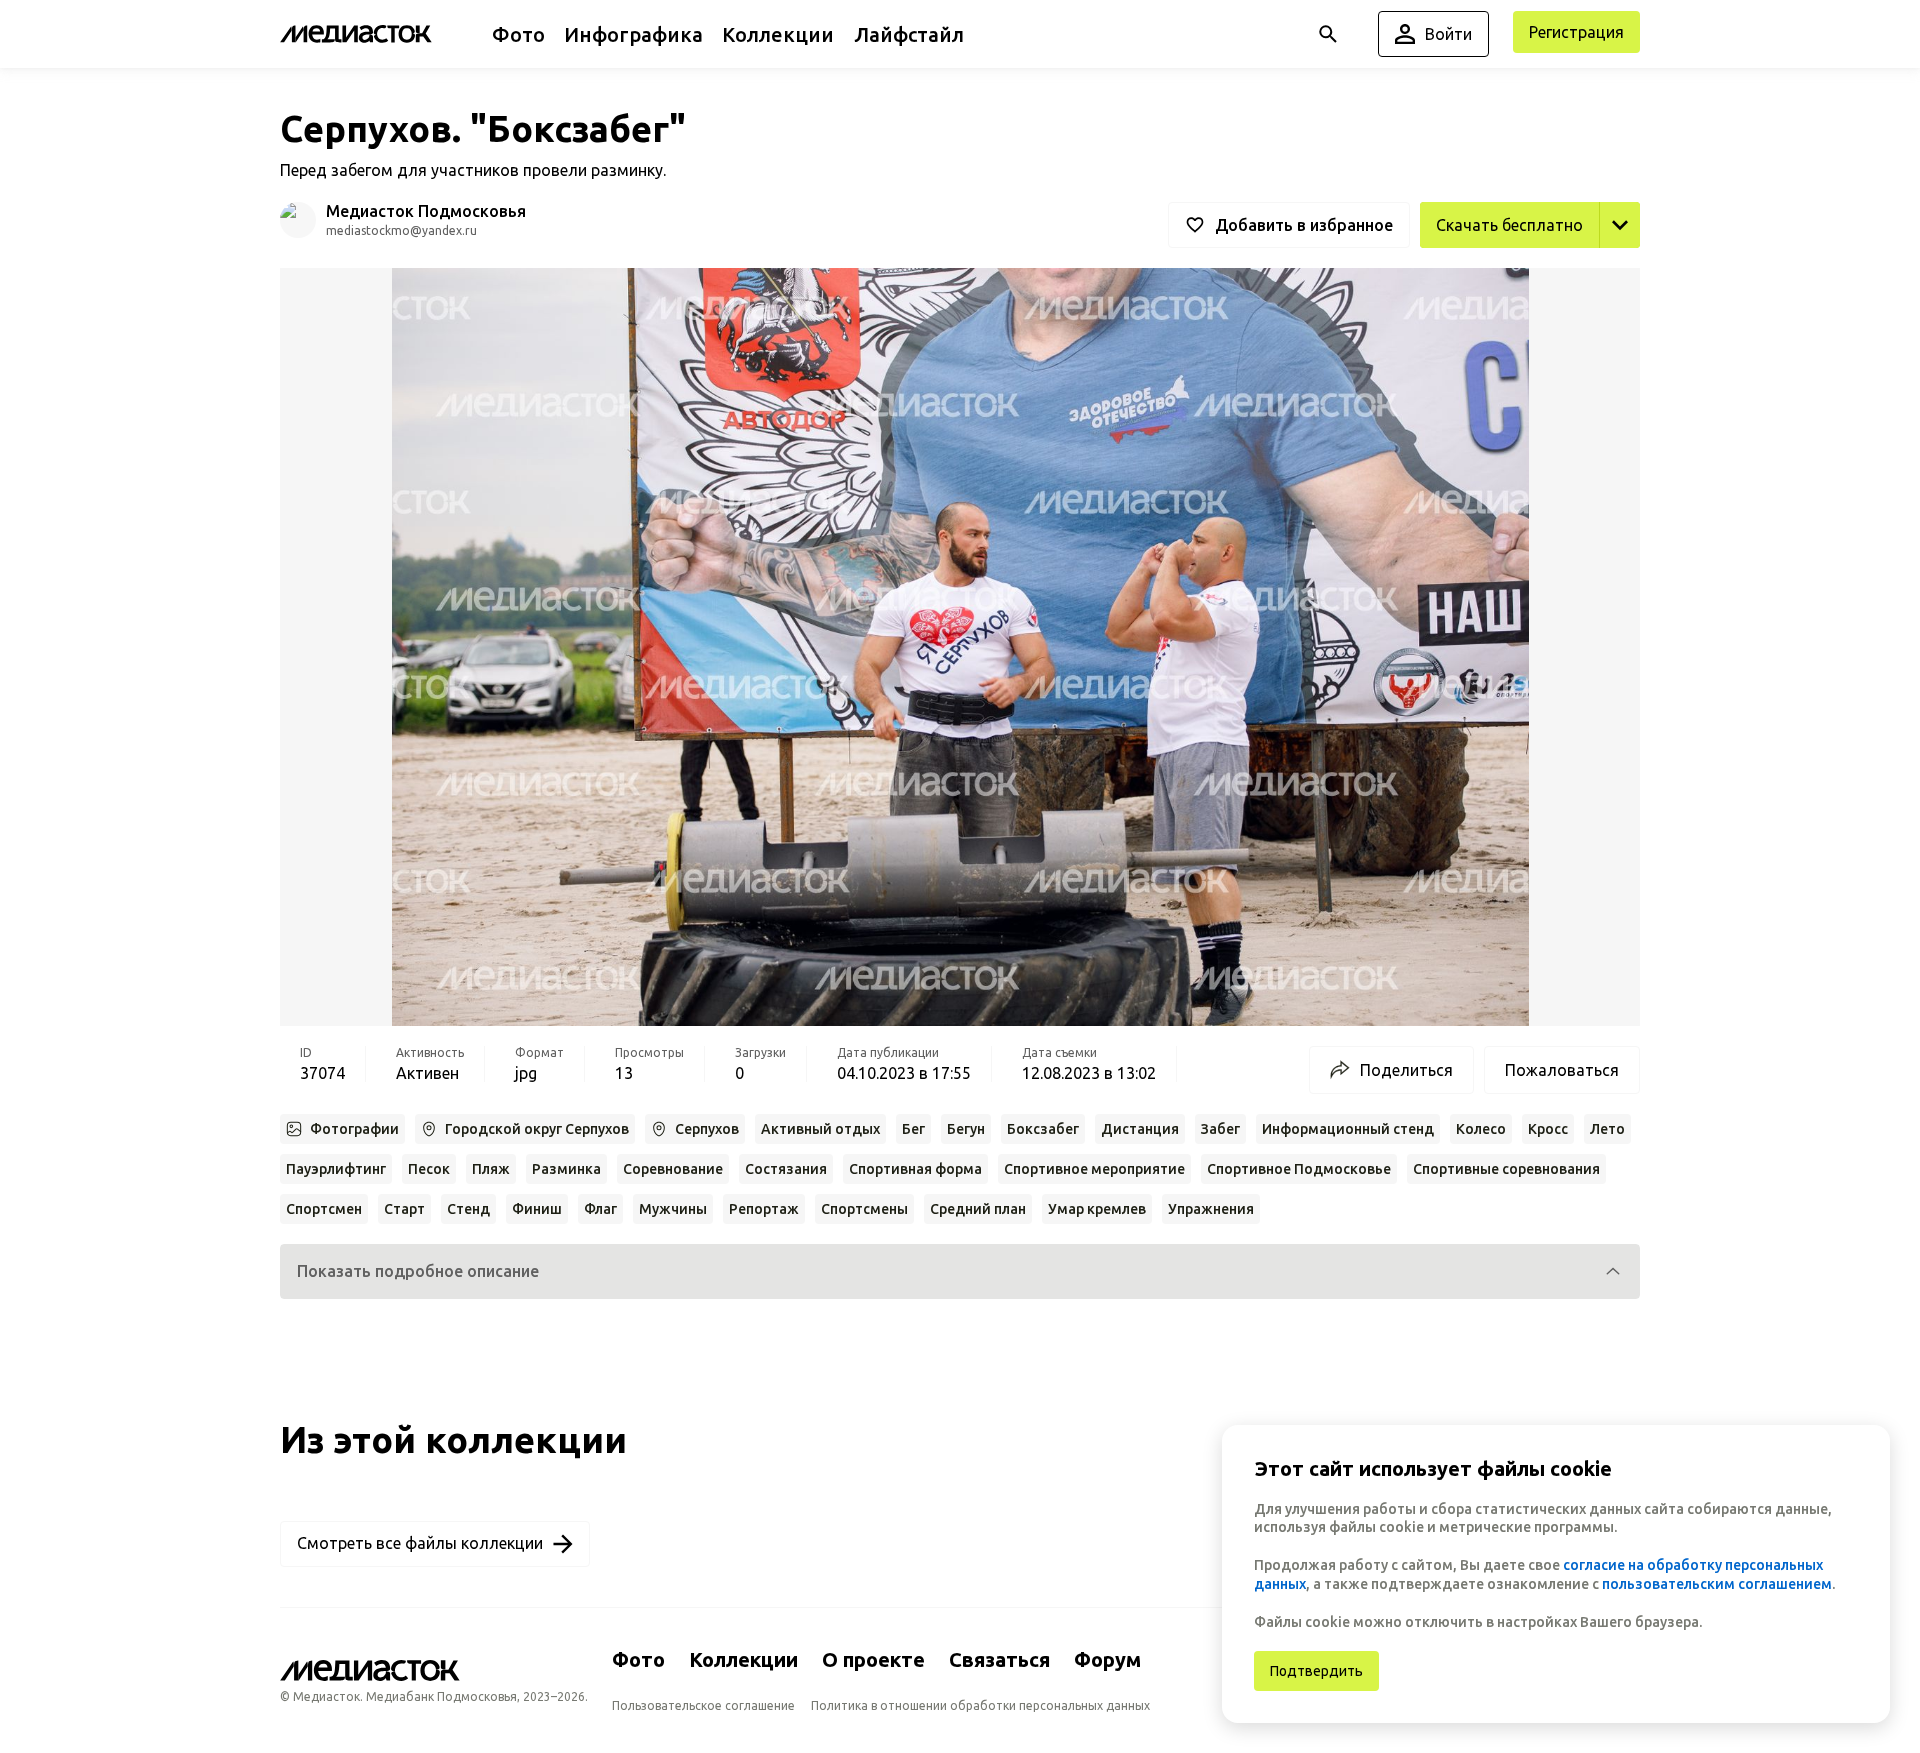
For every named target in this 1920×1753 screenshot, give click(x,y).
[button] (960, 1271)
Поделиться (1406, 1070)
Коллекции (743, 1659)
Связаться (999, 1659)
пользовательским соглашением (1717, 1584)
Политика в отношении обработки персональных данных (980, 1705)
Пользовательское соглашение (703, 1705)
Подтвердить (1316, 1671)
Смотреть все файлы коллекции (420, 1543)
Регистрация (1576, 32)
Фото (638, 1659)
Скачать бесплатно (1509, 225)
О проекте (873, 1659)
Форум (1107, 1659)
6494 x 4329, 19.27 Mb (1558, 270)
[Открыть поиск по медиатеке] (1328, 34)
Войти (1448, 34)
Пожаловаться (1562, 1070)
